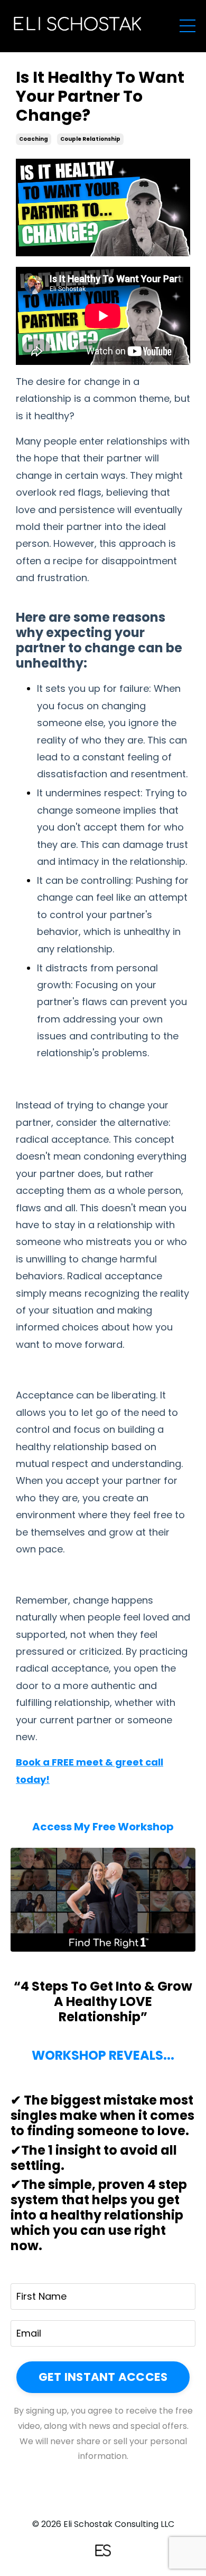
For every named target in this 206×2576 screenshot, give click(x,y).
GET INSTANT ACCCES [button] (103, 2377)
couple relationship (90, 139)
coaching (34, 139)
